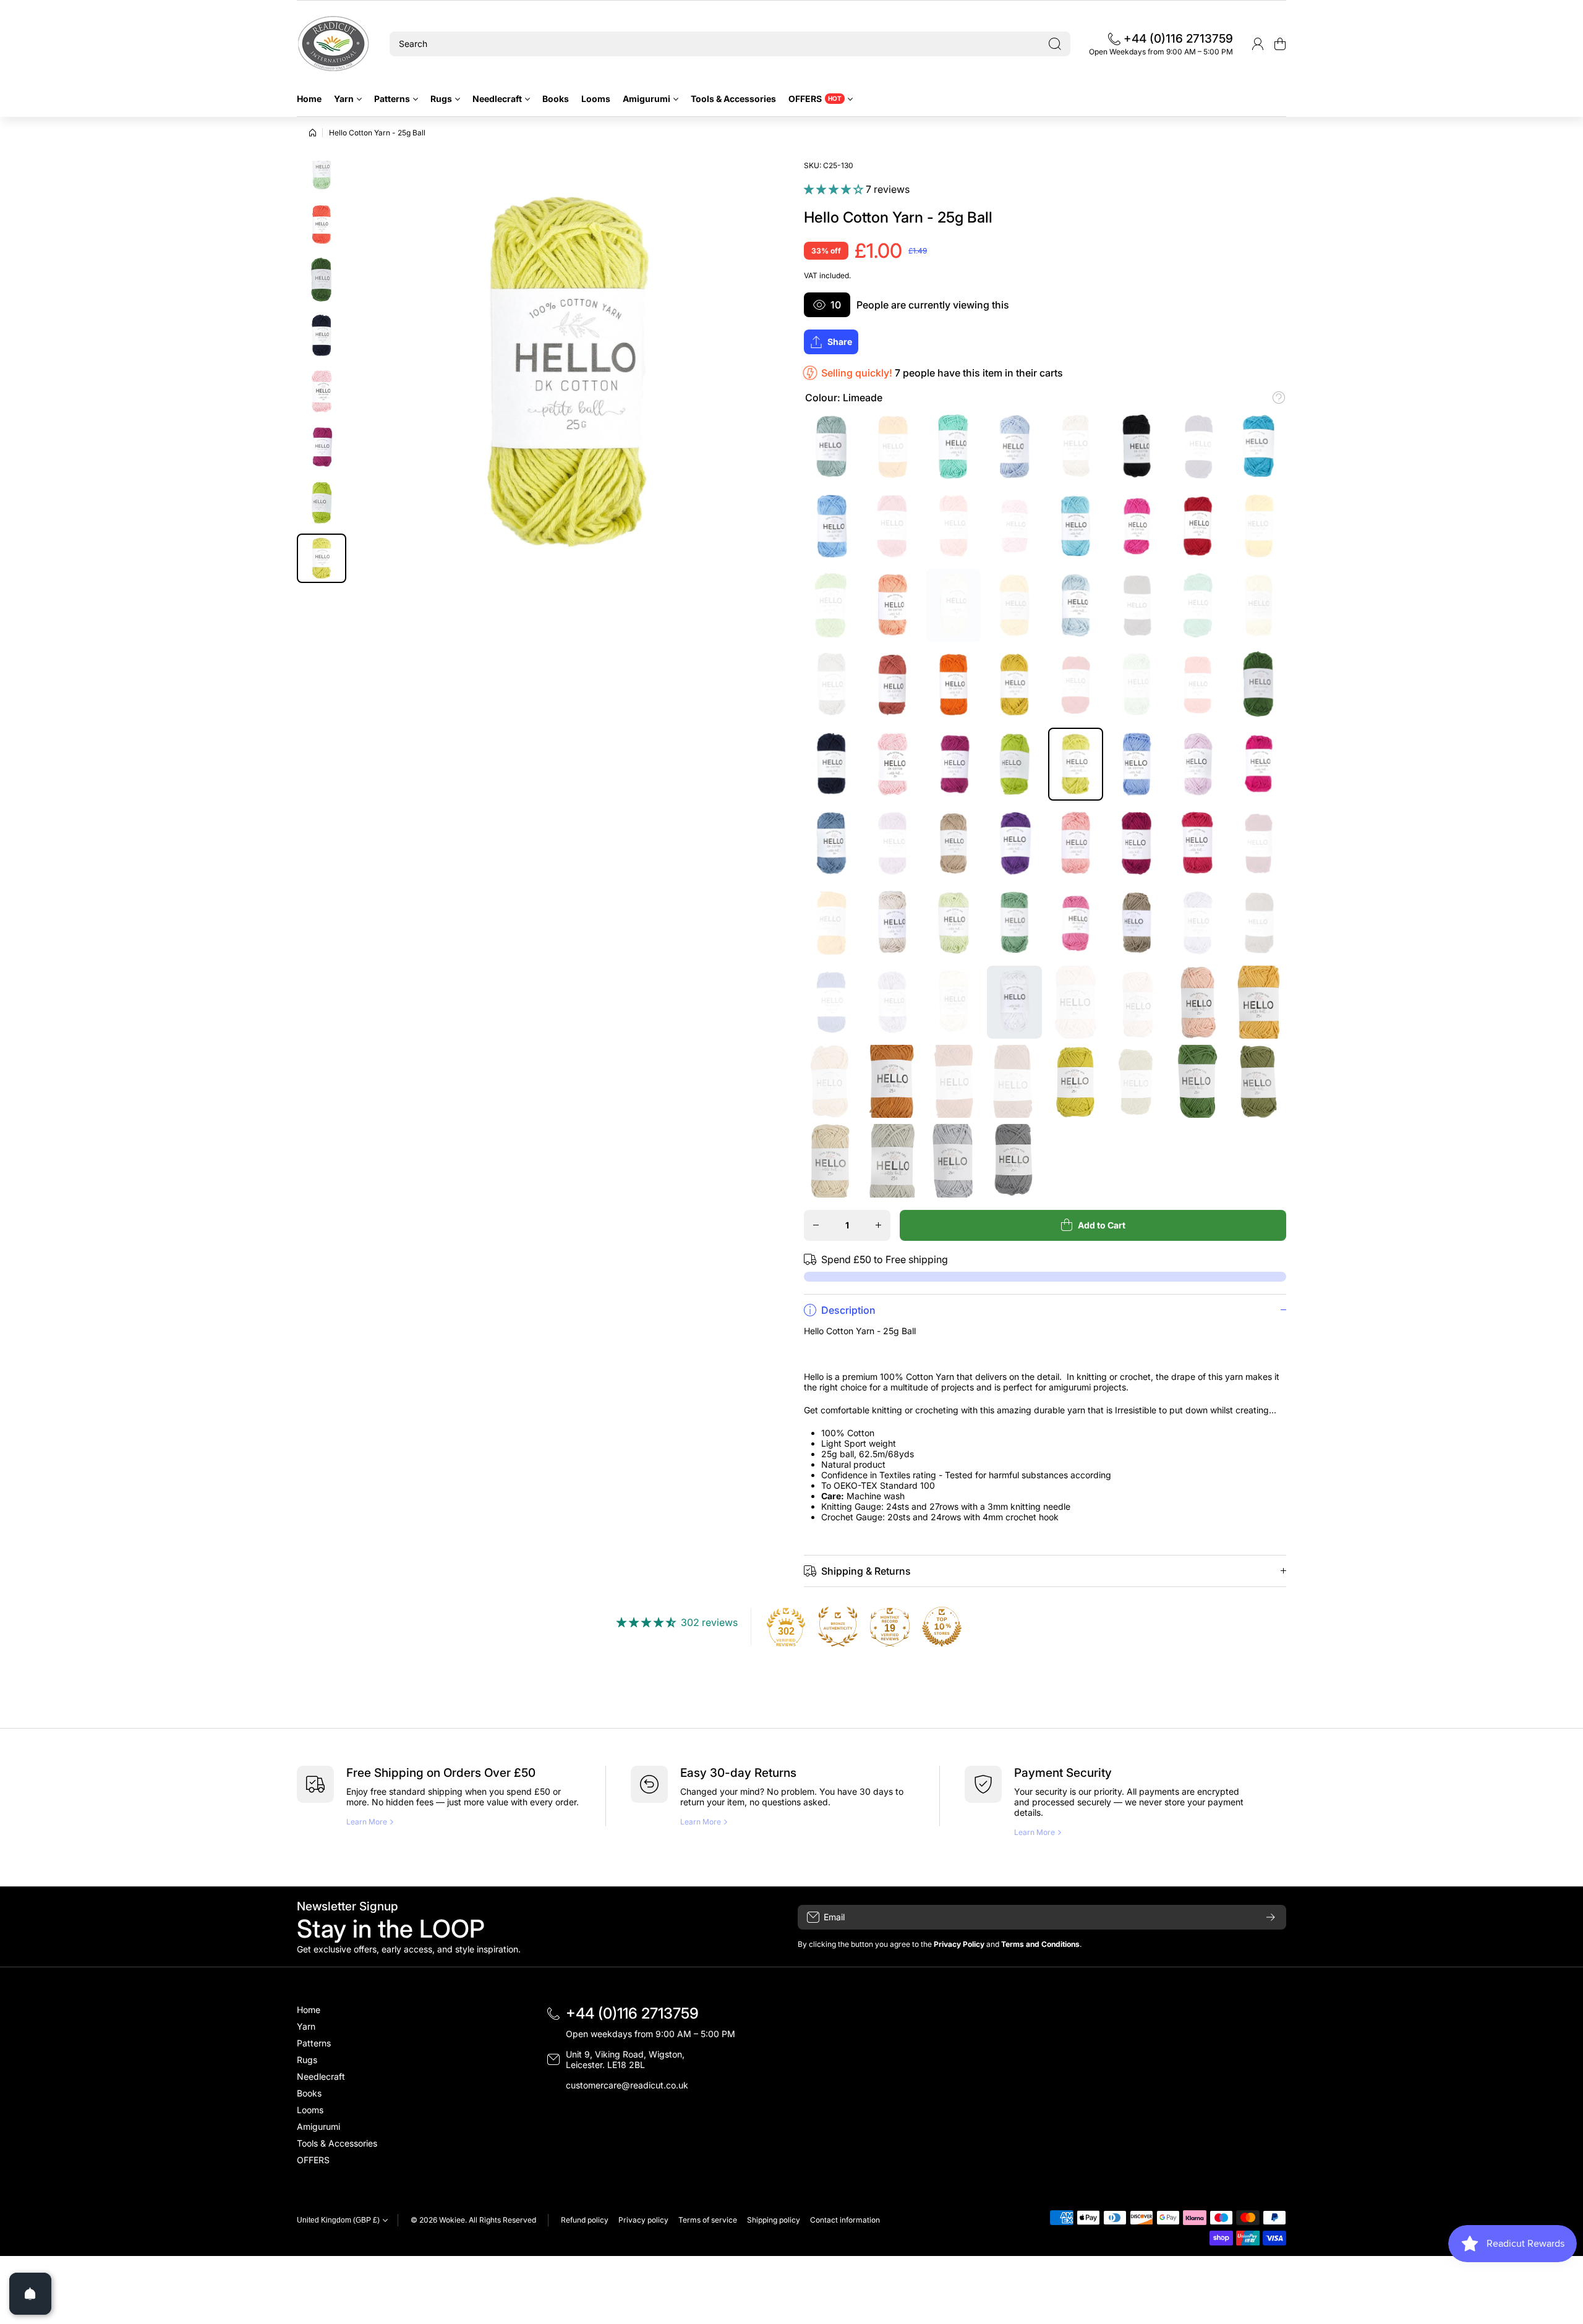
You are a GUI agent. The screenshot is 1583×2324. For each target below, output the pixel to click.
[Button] (1279, 398)
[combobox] (730, 44)
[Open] (30, 2294)
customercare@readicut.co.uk (627, 2085)
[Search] (1055, 44)
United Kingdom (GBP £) (338, 2220)
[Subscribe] (1271, 1917)
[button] (1280, 44)
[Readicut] (334, 44)
